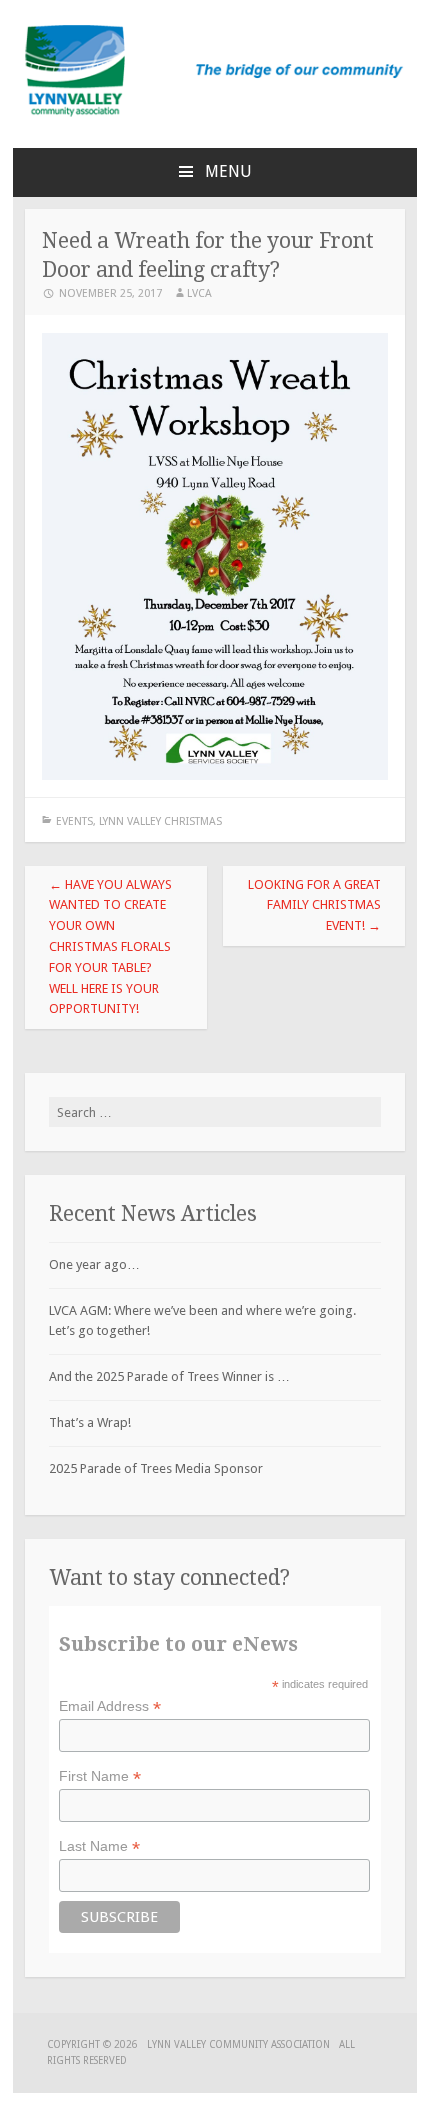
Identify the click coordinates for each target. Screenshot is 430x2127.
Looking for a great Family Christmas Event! (314, 905)
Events (74, 821)
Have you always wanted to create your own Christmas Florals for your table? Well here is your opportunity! (110, 947)
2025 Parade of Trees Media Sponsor (156, 1468)
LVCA (199, 293)
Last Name (99, 1846)
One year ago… (94, 1264)
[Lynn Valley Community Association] (215, 112)
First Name (100, 1776)
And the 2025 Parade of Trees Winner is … (169, 1376)
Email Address (110, 1706)
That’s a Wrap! (90, 1422)
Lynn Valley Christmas (160, 821)
